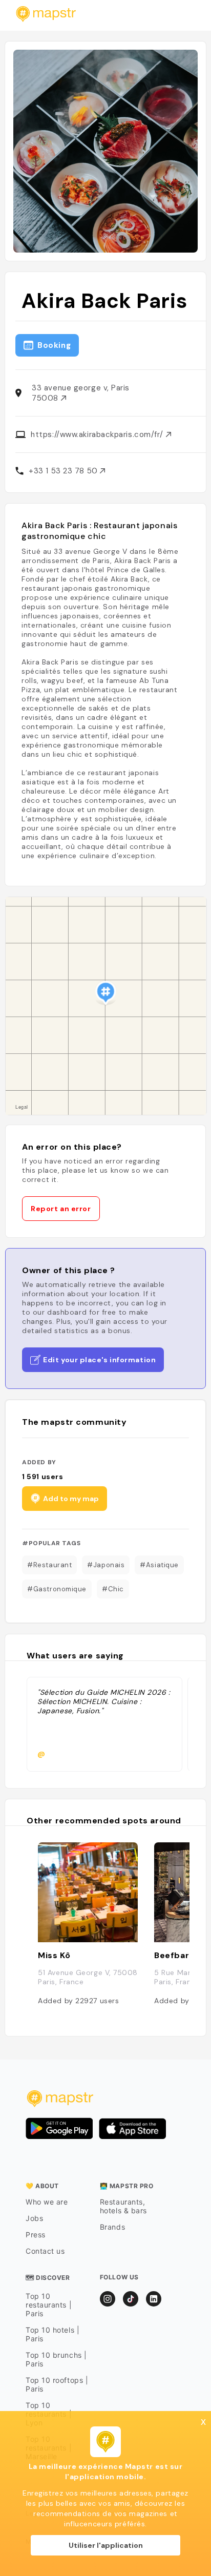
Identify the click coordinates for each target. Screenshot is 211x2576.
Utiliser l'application (106, 2545)
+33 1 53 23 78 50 (64, 471)
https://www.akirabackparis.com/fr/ (98, 434)
